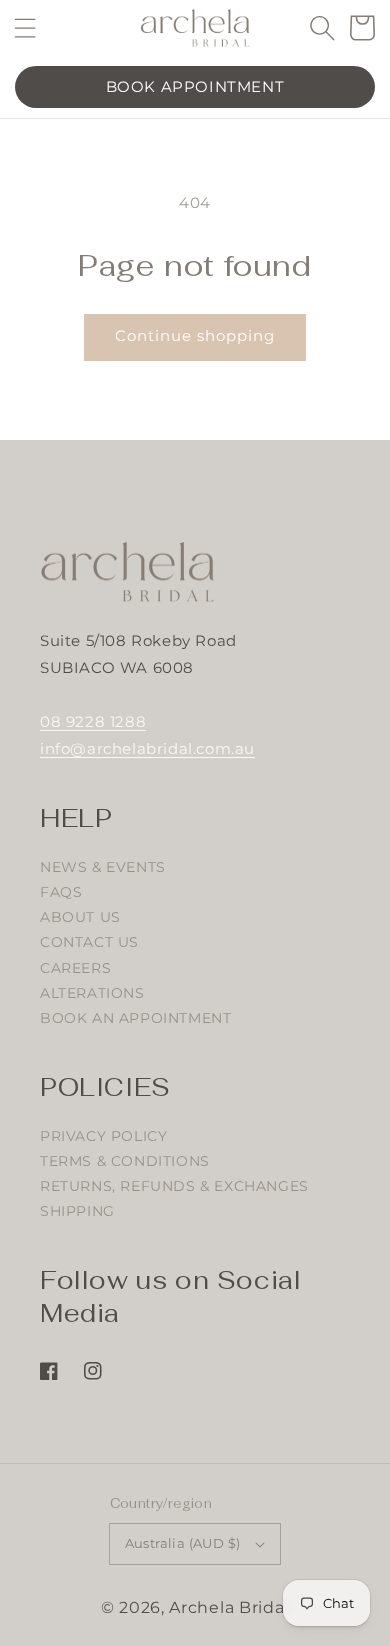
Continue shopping (195, 335)
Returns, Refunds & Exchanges (174, 1186)
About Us (80, 917)
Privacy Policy (103, 1136)
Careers (75, 968)
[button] (25, 27)
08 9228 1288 (93, 721)
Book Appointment (195, 86)
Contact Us (89, 942)
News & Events (103, 867)
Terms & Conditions (125, 1161)
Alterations (92, 993)
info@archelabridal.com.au (147, 748)
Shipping (77, 1211)
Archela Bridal (229, 1607)
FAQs (61, 892)
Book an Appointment (135, 1018)
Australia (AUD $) (183, 1543)
